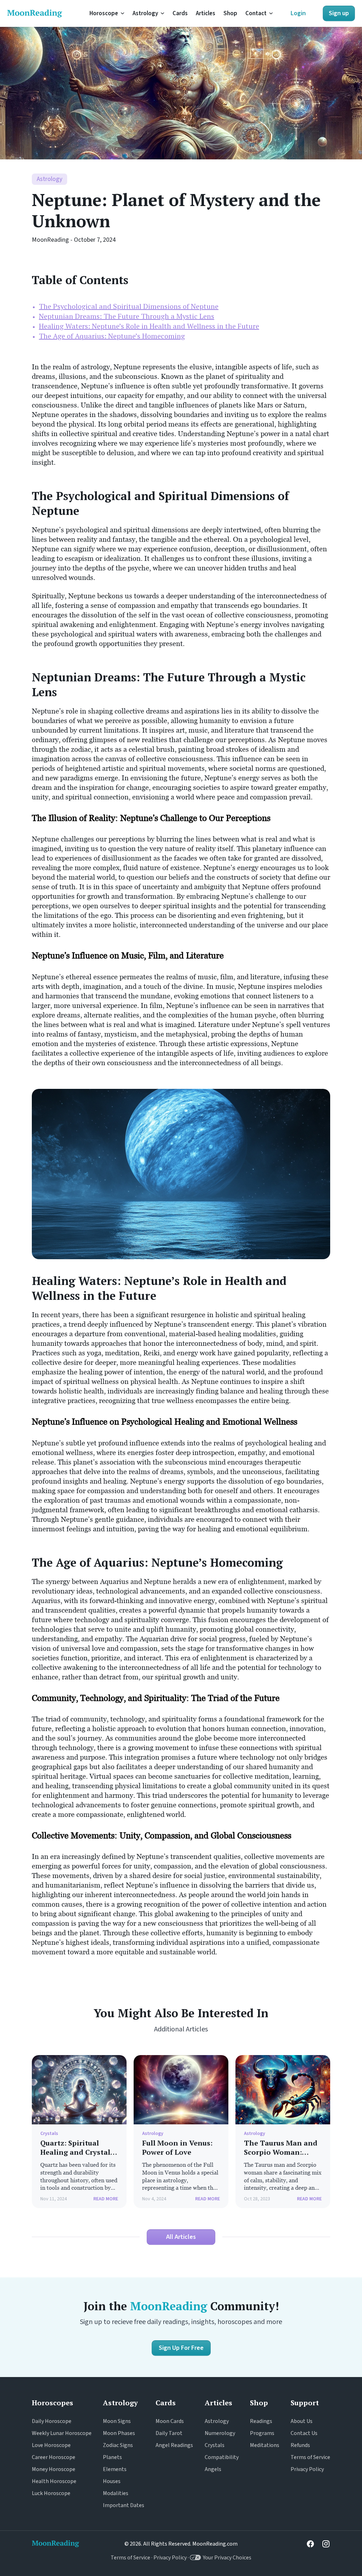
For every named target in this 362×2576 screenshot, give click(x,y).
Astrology (145, 13)
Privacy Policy (307, 2469)
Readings (261, 2421)
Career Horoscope (54, 2457)
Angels (213, 2469)
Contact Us (304, 2433)
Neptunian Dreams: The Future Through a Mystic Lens (127, 316)
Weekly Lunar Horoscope (62, 2433)
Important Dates (124, 2505)
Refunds (300, 2445)
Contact (256, 13)
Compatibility (222, 2457)
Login (298, 13)
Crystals (215, 2445)
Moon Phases (119, 2433)
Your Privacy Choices (226, 2558)
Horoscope (104, 13)
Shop (230, 13)
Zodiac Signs (118, 2445)
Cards (180, 13)
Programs (262, 2433)
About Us (302, 2421)
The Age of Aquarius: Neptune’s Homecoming (112, 336)
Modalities (116, 2493)
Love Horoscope (51, 2445)
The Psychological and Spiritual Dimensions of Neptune (129, 306)
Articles (206, 13)
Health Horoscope (54, 2481)
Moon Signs (117, 2421)
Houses (112, 2481)
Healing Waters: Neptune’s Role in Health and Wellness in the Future (149, 326)
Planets (112, 2457)
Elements (115, 2469)
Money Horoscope (54, 2469)
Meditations (265, 2445)
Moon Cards (170, 2421)
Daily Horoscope (52, 2421)
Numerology (220, 2433)
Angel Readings (174, 2445)
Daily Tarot (169, 2433)
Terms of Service (310, 2457)
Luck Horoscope (51, 2493)
